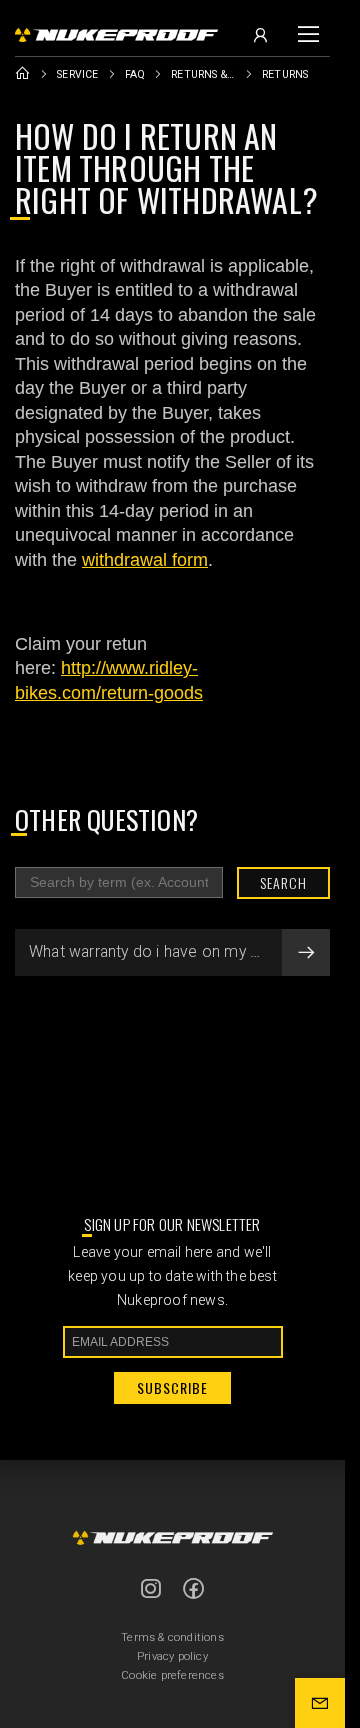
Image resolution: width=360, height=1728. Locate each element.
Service (77, 74)
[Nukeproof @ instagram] (151, 1588)
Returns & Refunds (203, 74)
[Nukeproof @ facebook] (194, 1588)
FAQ (135, 74)
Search (283, 882)
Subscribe (172, 1387)
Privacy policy (172, 1656)
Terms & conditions (172, 1637)
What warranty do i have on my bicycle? (169, 951)
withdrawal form (145, 560)
